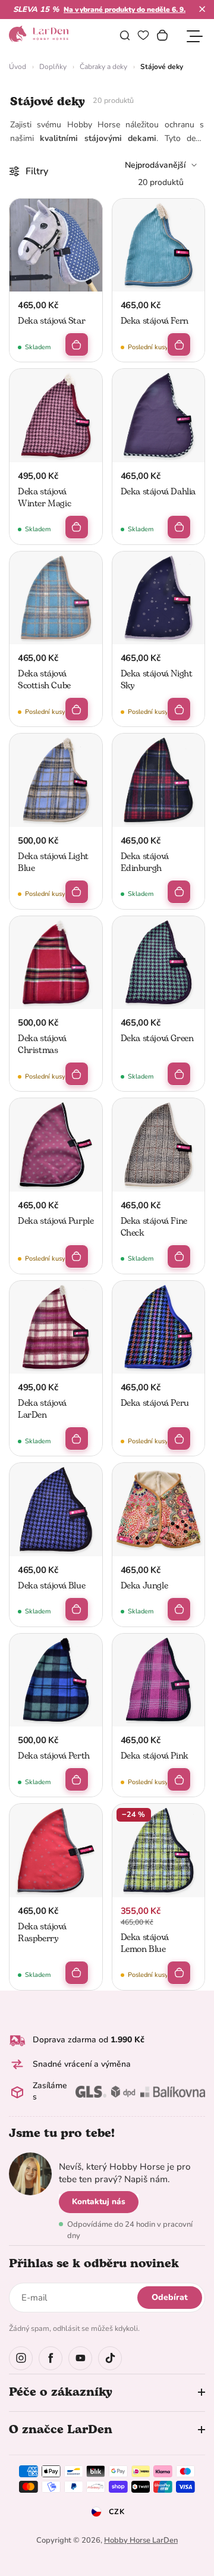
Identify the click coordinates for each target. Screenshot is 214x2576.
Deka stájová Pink (155, 1756)
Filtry (37, 171)
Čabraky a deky (103, 67)
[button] (202, 9)
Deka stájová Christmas (42, 1044)
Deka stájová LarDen (42, 1409)
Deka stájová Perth (54, 1756)
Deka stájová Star (51, 321)
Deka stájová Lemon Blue (145, 1943)
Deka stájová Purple (56, 1221)
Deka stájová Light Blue (53, 862)
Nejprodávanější (155, 165)
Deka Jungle (144, 1586)
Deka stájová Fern (155, 321)
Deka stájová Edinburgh (145, 862)
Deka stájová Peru (155, 1403)
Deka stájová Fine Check (154, 1227)
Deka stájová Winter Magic (44, 498)
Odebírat (170, 2297)
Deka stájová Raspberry (42, 1933)
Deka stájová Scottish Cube (44, 680)
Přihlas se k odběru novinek (94, 2264)
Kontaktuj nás (99, 2201)
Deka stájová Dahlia (158, 492)
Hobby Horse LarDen (141, 2540)
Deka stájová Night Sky (157, 680)
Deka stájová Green (157, 1038)
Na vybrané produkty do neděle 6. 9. (125, 10)
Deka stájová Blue (51, 1586)
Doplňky (53, 67)
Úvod (18, 67)
